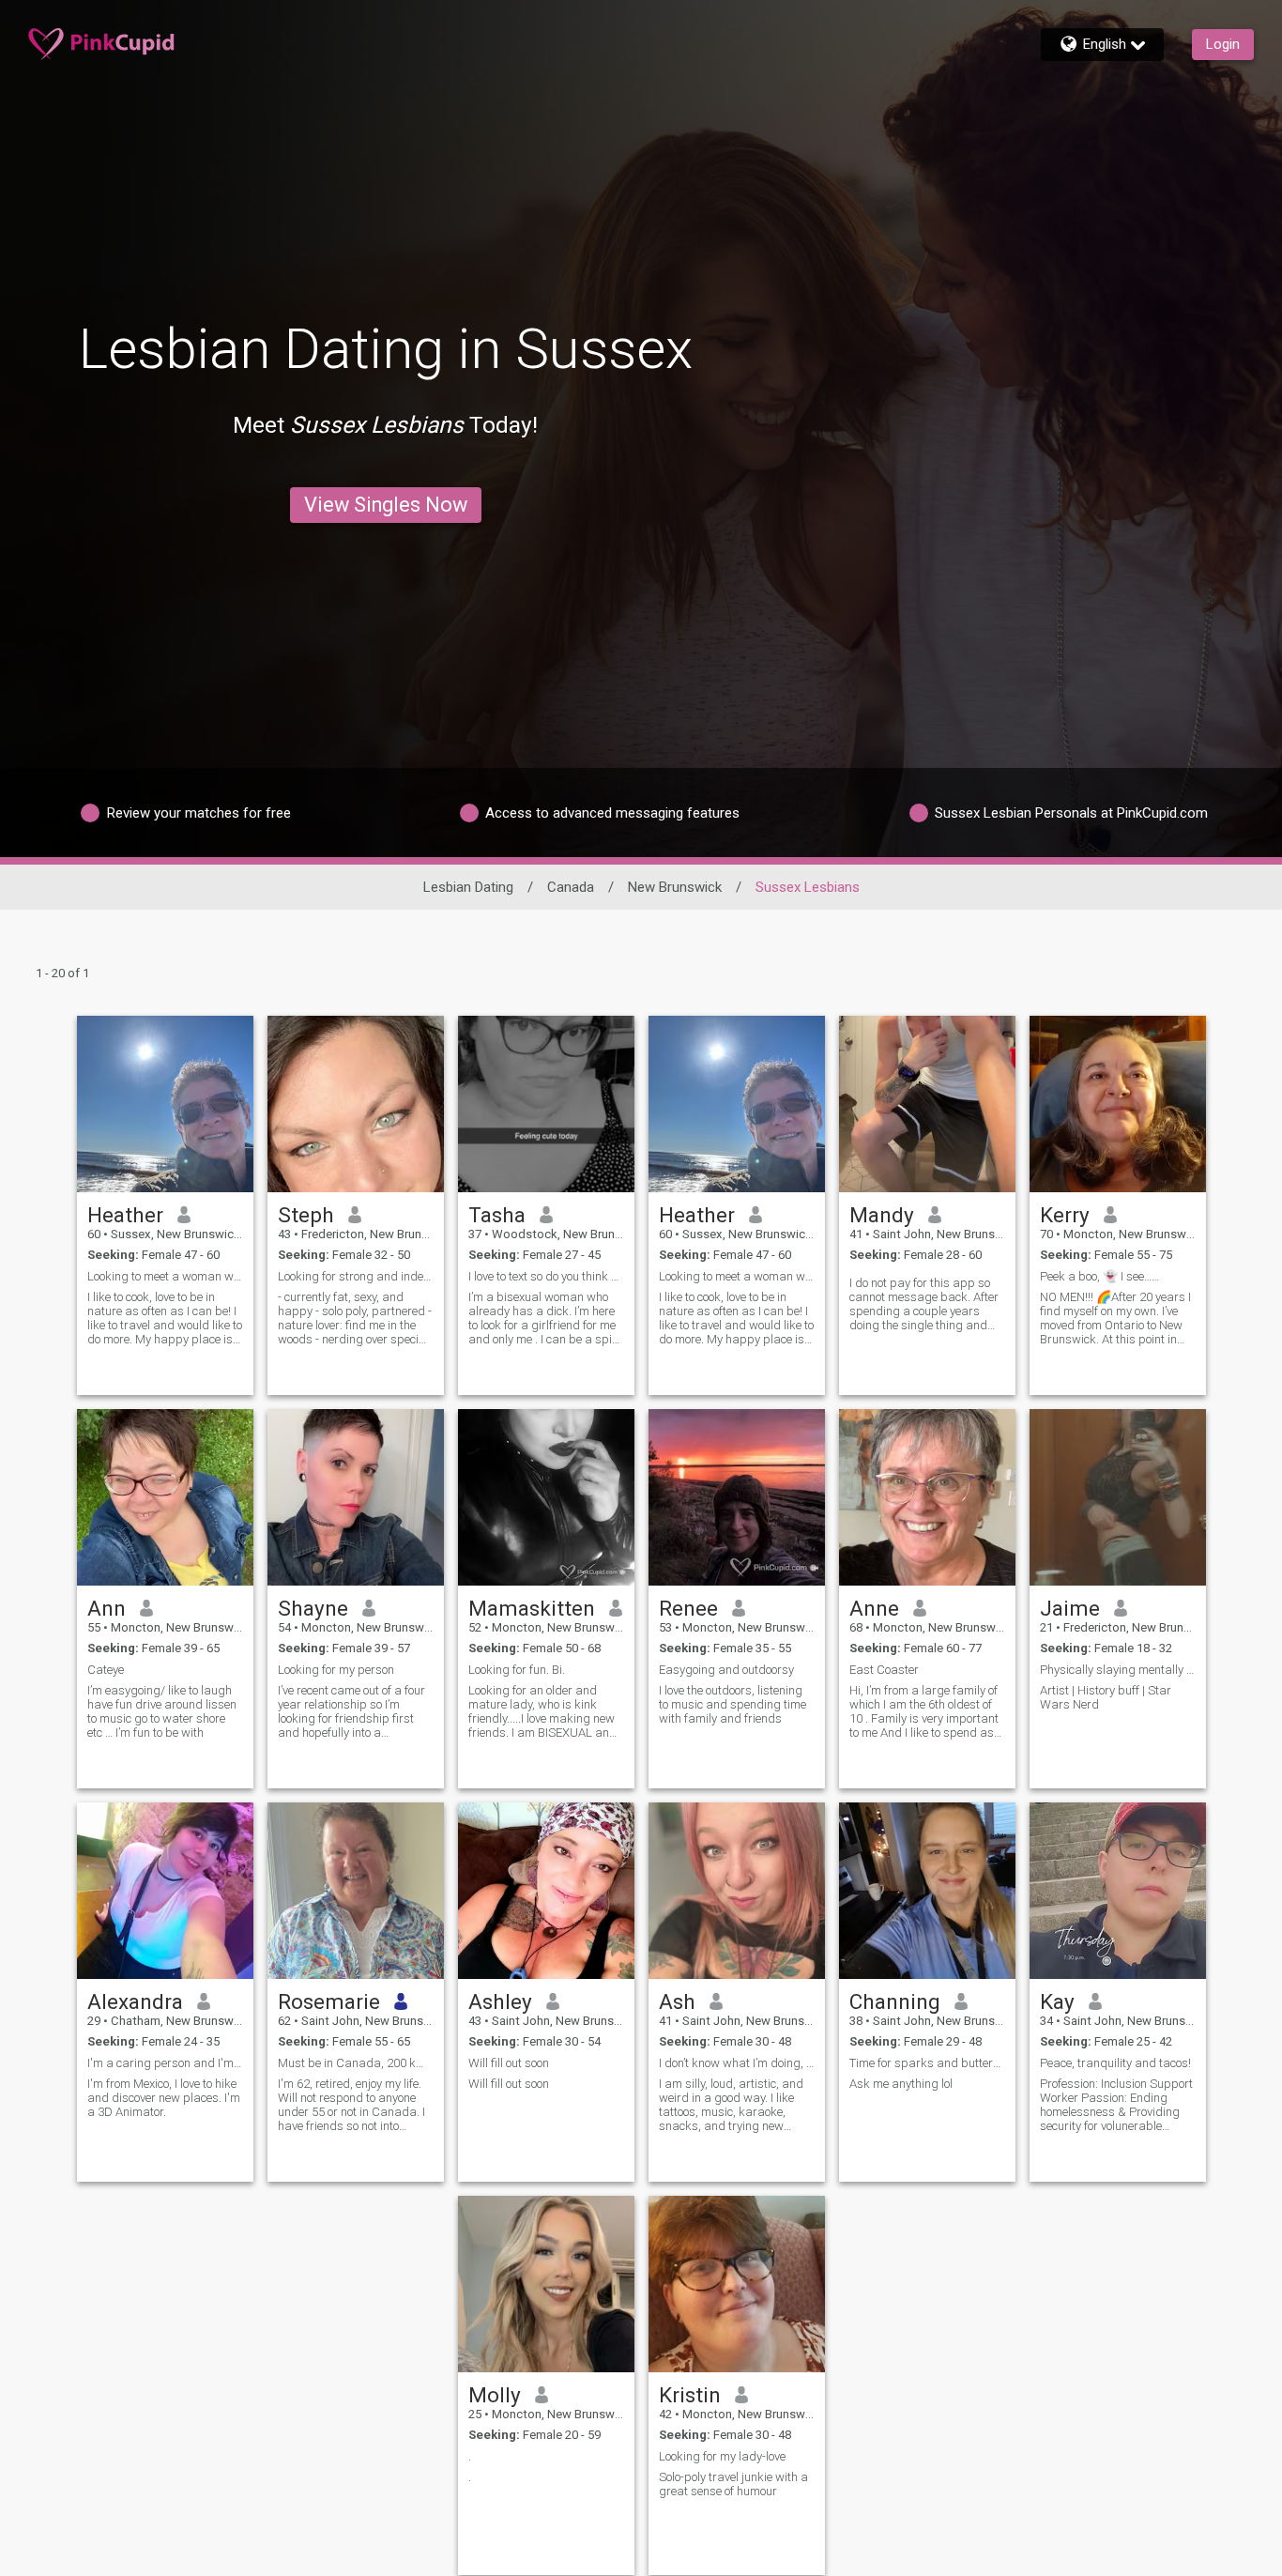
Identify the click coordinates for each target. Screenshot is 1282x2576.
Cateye (106, 1670)
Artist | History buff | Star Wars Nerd (1106, 1697)
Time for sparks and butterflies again (927, 2063)
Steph (306, 1215)
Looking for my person (336, 1670)
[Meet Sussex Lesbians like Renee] (737, 1497)
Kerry (1065, 1215)
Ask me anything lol (901, 2084)
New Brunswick (675, 887)
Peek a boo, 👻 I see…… (1099, 1276)
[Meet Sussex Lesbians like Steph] (356, 1104)
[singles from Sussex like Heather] (165, 1104)
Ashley (500, 2001)
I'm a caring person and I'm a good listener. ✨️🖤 (165, 2063)
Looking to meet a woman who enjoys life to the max (165, 1276)
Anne (874, 1608)
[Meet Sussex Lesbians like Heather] (737, 1104)
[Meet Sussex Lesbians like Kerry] (1118, 1104)
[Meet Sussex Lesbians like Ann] (165, 1497)
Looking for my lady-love (722, 2456)
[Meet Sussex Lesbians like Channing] (927, 1891)
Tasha (497, 1215)
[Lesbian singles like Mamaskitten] (546, 1497)
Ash (677, 2001)
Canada (571, 887)
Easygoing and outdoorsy (726, 1670)
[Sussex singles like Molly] (546, 2284)
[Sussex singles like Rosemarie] (356, 1891)
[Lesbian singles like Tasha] (546, 1104)
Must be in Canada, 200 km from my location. (356, 2063)
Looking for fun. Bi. (517, 1670)
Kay (1057, 2001)
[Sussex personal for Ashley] (546, 1891)
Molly (495, 2395)
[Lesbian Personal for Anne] (927, 1497)
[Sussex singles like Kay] (1118, 1891)
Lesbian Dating (468, 887)
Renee (688, 1608)
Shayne (313, 1608)
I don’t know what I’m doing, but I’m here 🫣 (737, 2063)
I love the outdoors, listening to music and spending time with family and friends (733, 1704)
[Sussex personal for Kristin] (737, 2284)
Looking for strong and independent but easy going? (356, 1276)
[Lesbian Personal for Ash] (737, 1891)
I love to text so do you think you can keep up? (546, 1276)
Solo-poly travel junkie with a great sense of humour (733, 2484)
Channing (895, 2001)
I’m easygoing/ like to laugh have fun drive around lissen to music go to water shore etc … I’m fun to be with (162, 1711)
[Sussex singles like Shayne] (356, 1497)
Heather (125, 1215)
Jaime (1070, 1608)
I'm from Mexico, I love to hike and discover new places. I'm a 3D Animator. (164, 2098)
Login (1223, 44)
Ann (107, 1608)
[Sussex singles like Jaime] (1118, 1497)
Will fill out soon (509, 2063)
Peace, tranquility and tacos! (1115, 2063)
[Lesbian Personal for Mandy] (927, 1104)
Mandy (882, 1215)
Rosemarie (329, 2001)
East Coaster (884, 1670)
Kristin (690, 2395)
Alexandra (135, 2001)
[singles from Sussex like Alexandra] (165, 1891)
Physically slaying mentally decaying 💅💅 (1118, 1670)
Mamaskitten (532, 1608)
